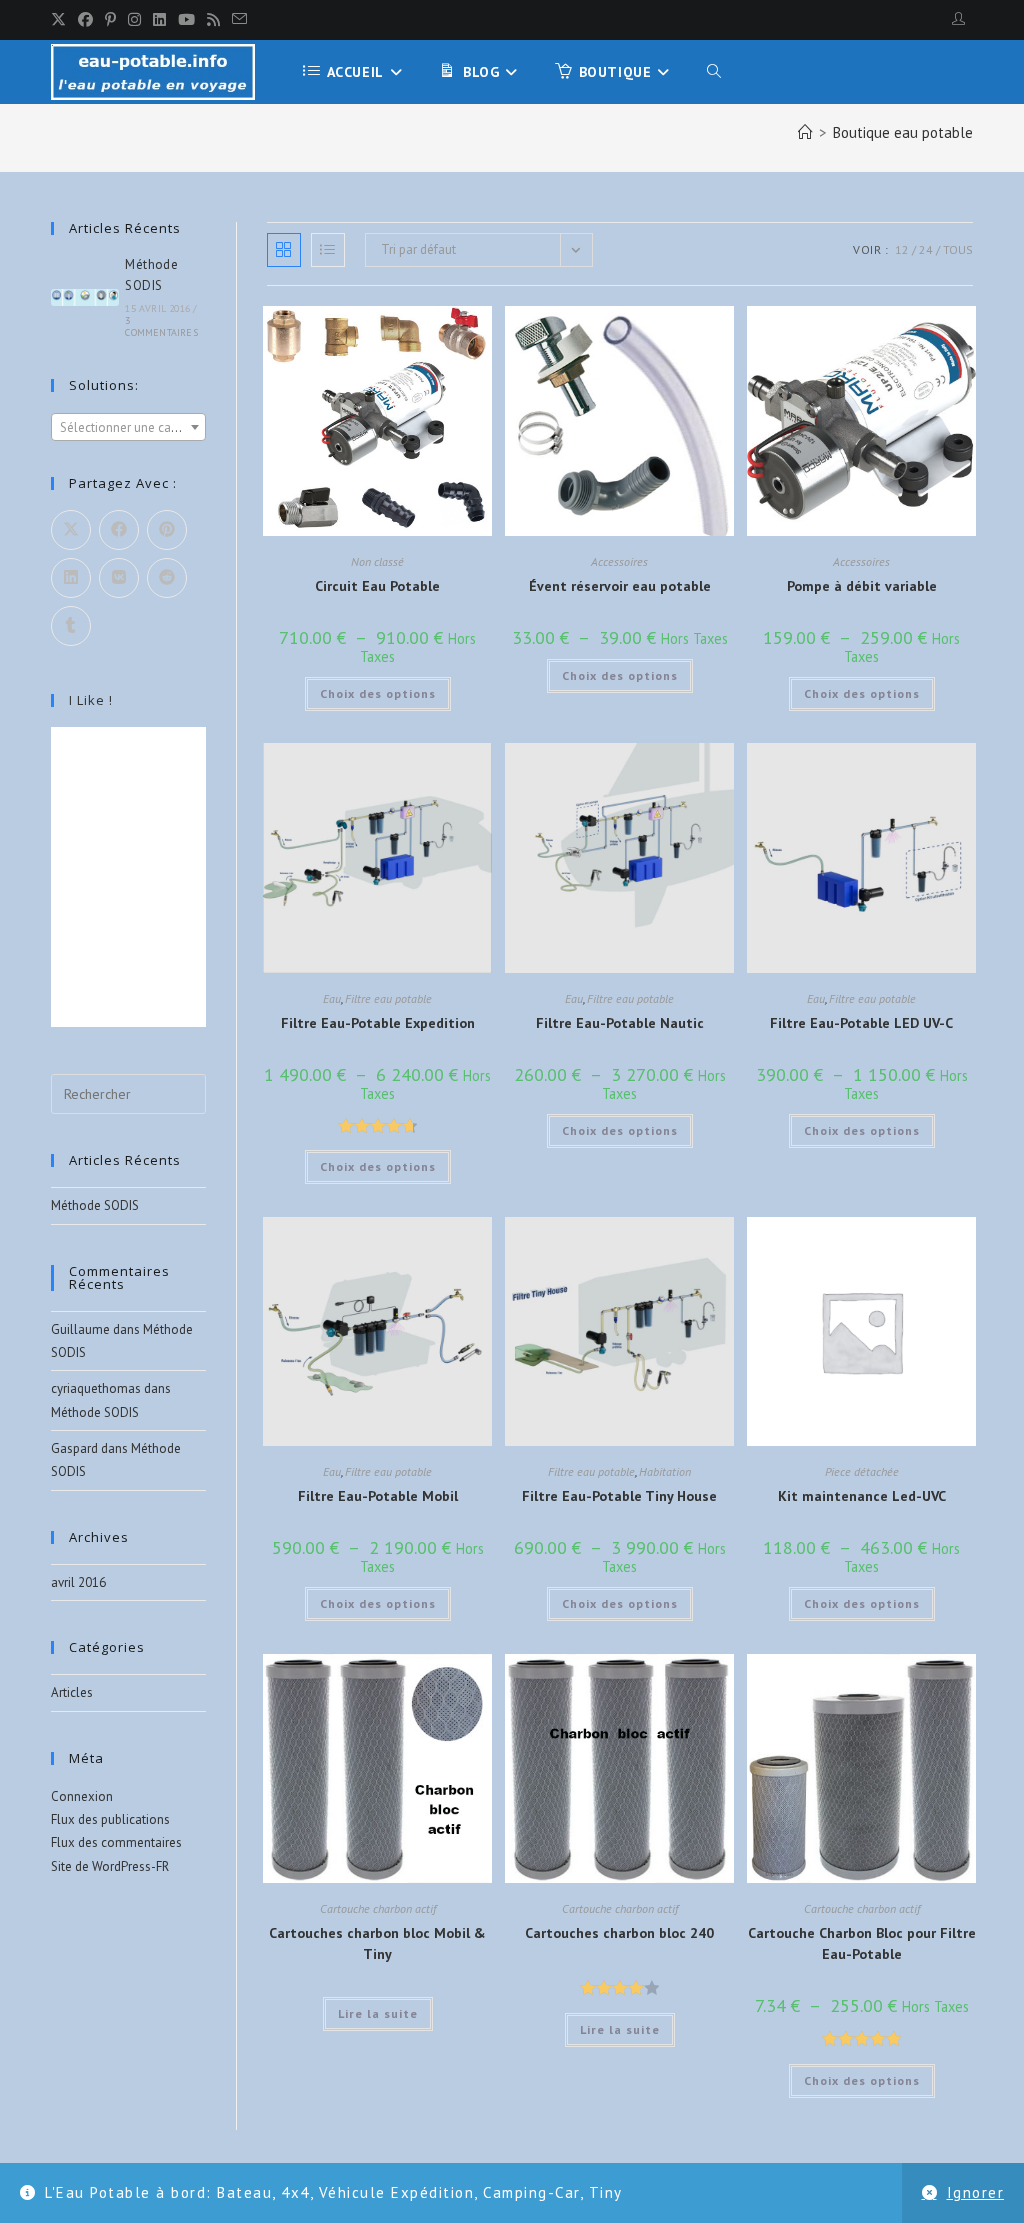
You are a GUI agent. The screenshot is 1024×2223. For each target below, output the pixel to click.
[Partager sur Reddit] (167, 578)
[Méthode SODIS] (85, 297)
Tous (958, 249)
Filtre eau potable (388, 998)
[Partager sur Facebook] (119, 530)
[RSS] (213, 20)
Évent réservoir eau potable (620, 586)
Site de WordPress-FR (110, 1866)
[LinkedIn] (159, 20)
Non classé (377, 561)
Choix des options (378, 693)
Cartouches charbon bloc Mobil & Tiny (377, 1943)
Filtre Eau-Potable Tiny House (619, 1496)
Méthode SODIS (95, 1205)
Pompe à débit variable (862, 586)
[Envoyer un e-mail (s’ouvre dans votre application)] (239, 20)
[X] (61, 20)
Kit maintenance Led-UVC (862, 1496)
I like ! (91, 700)
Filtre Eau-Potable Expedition (378, 1023)
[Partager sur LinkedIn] (71, 578)
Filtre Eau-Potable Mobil (378, 1496)
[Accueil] (805, 132)
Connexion (82, 1796)
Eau (332, 998)
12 (902, 249)
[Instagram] (134, 20)
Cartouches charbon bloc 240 (619, 1933)
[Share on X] (71, 530)
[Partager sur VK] (119, 578)
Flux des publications (110, 1819)
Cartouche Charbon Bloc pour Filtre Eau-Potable (862, 1943)
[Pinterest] (110, 20)
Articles (72, 1692)
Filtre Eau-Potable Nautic (620, 1023)
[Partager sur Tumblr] (71, 626)
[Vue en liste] (328, 250)
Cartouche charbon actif (378, 1908)
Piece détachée (862, 1471)
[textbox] (128, 428)
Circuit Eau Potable (377, 586)
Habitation (665, 1471)
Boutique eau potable (903, 132)
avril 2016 (78, 1582)
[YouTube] (186, 20)
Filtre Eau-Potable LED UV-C (861, 1023)
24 (926, 249)
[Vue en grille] (284, 250)
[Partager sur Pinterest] (167, 530)
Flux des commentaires (116, 1842)
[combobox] (128, 427)
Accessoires (619, 561)
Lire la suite (378, 2013)
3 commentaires (161, 326)
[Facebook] (85, 20)
